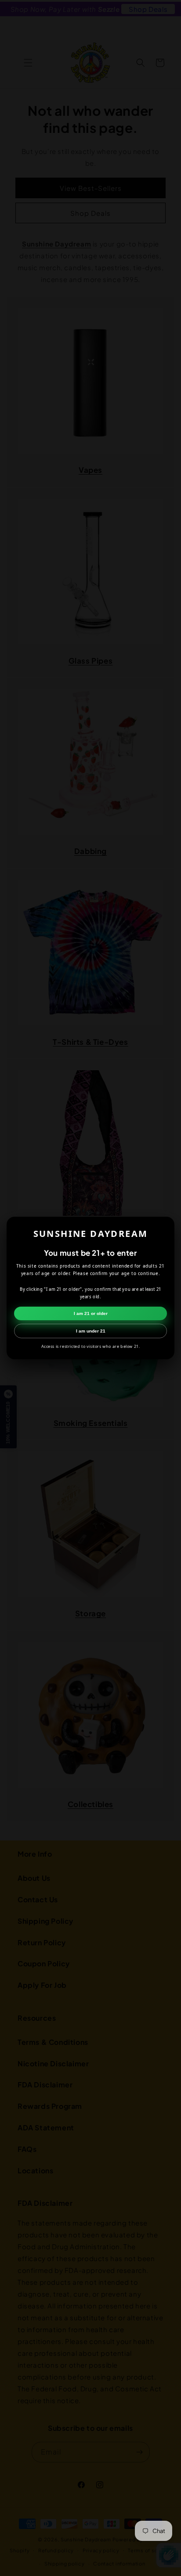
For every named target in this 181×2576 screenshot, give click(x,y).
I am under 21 (91, 1331)
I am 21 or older (91, 1313)
